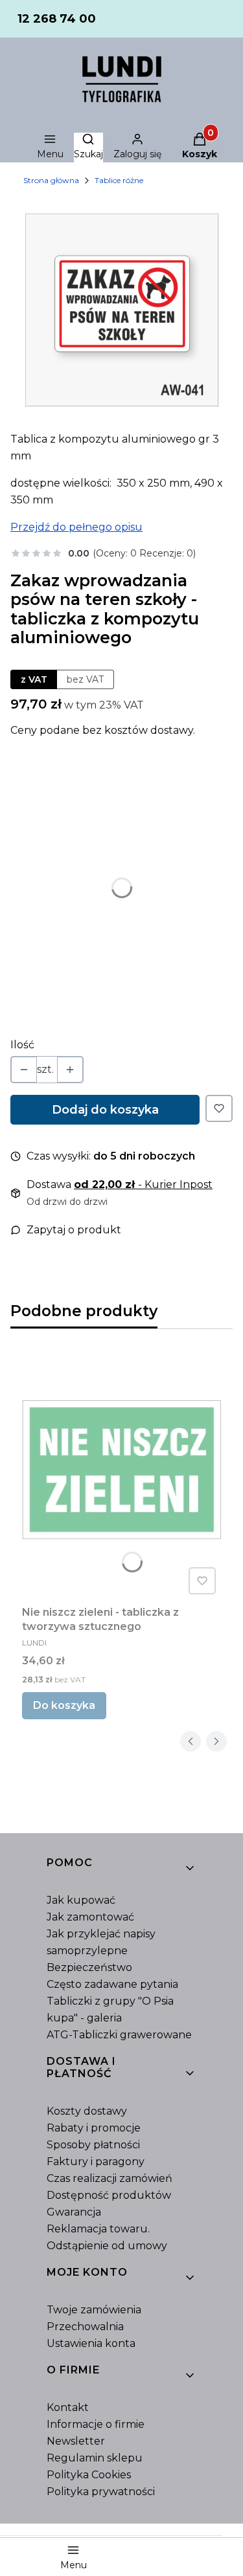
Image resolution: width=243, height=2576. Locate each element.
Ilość (22, 1045)
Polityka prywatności (101, 2492)
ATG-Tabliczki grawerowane (119, 2035)
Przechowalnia (85, 2327)
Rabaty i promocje (94, 2128)
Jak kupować (81, 1900)
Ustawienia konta (91, 2343)
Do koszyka (64, 1705)
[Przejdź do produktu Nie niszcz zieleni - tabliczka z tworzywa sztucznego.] (121, 1470)
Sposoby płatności (93, 2145)
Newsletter (76, 2441)
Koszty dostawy (87, 2111)
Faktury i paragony (96, 2162)
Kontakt (68, 2407)
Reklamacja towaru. (98, 2229)
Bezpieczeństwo (89, 1967)
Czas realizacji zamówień (110, 2178)
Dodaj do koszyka (105, 1110)
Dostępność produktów (109, 2195)
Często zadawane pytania (112, 1984)
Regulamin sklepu (95, 2458)
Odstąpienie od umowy (107, 2246)
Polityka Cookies (89, 2475)
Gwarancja (74, 2212)
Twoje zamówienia (94, 2310)
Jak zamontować (90, 1917)
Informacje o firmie (96, 2424)
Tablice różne (119, 180)
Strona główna (51, 180)
